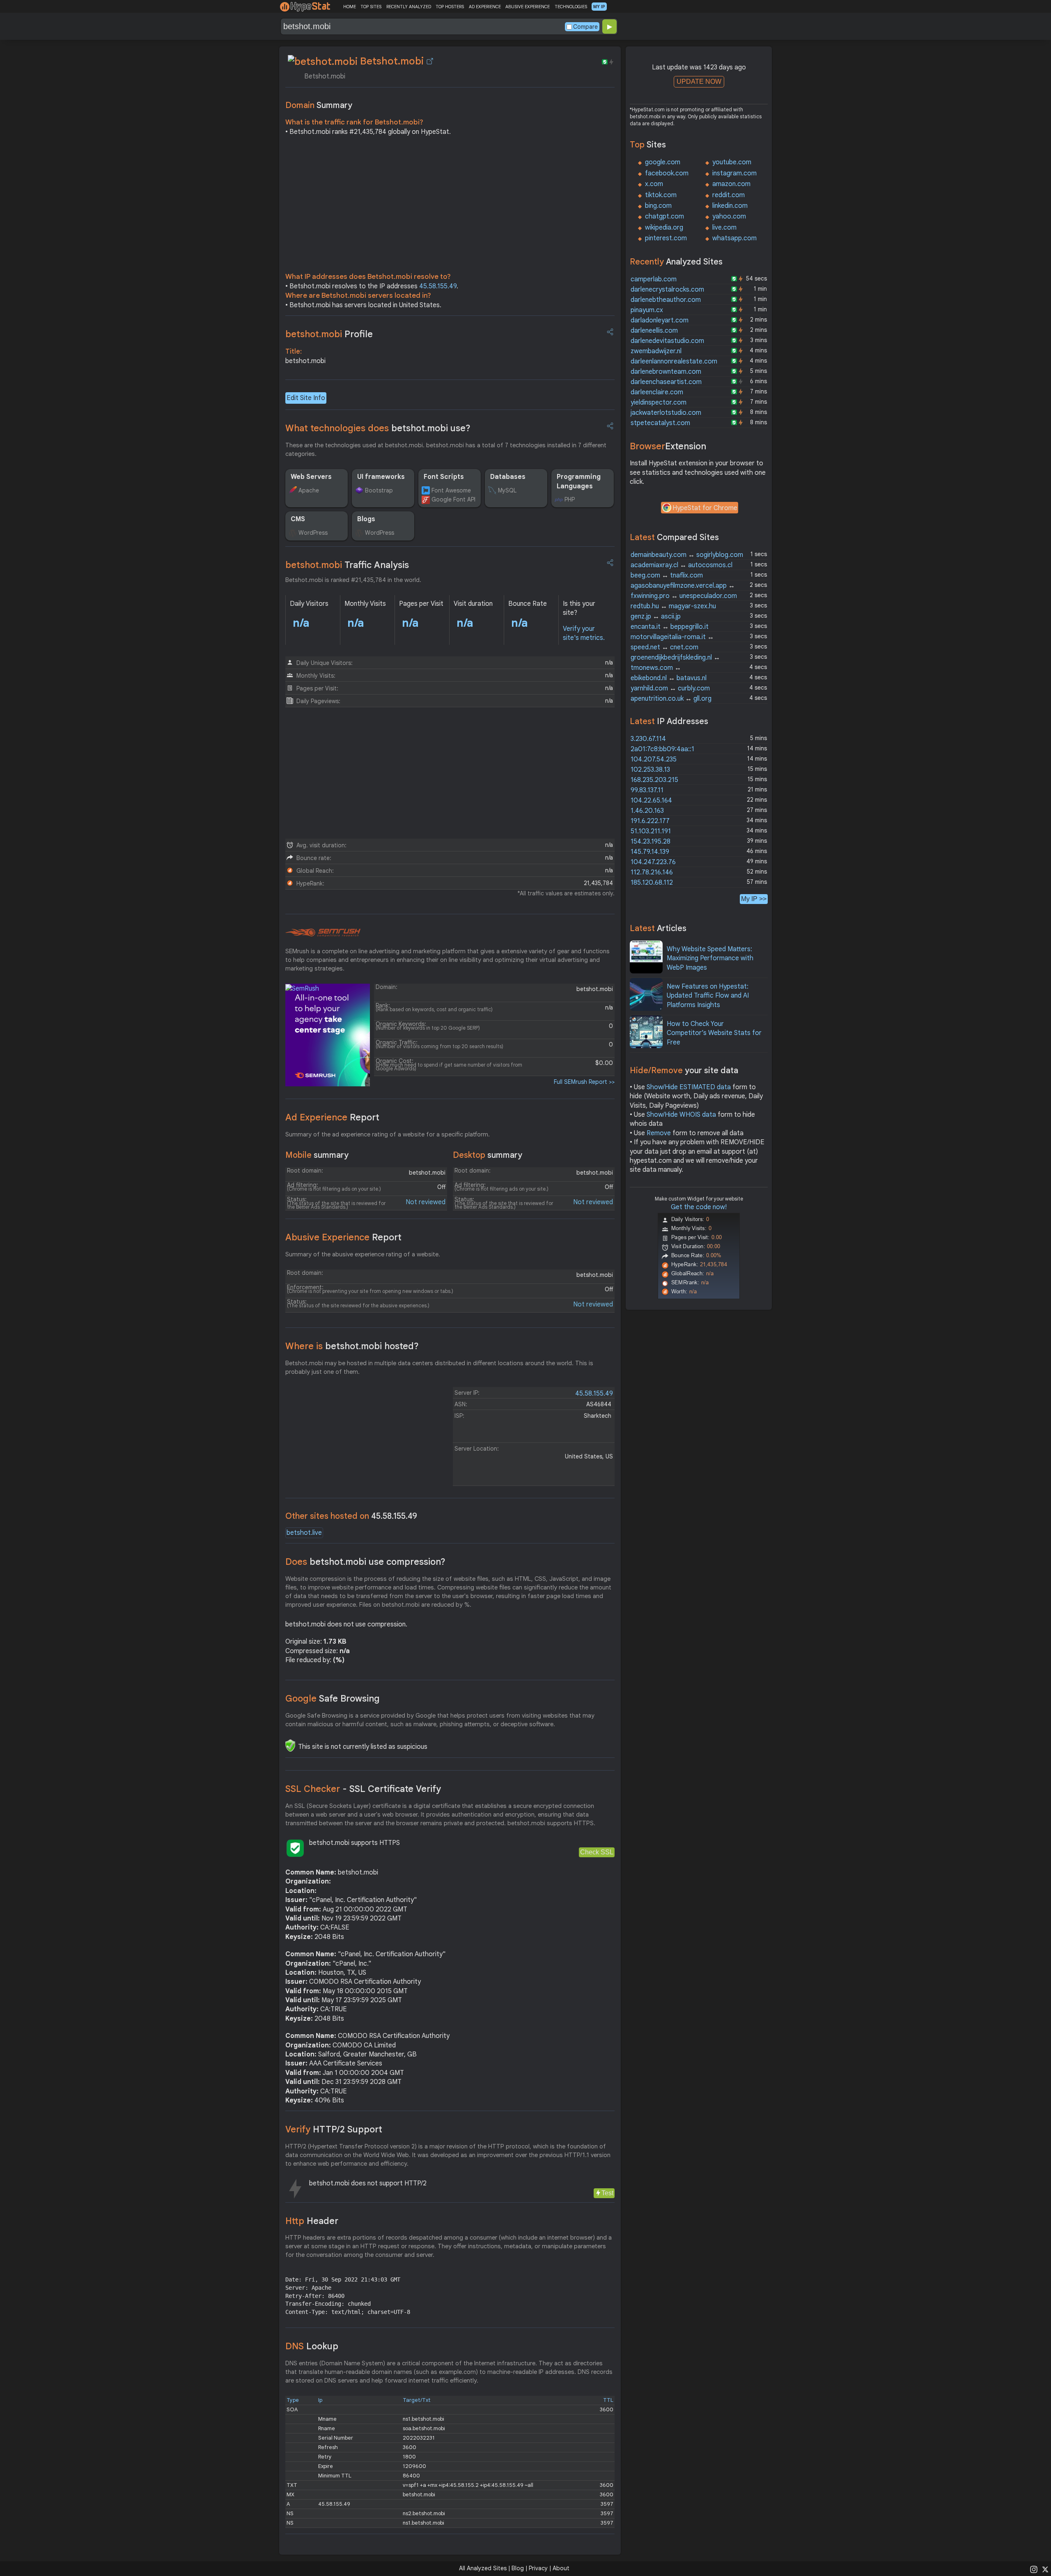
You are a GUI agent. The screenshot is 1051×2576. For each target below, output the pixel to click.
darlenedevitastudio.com (667, 341)
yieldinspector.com (659, 402)
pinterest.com (666, 238)
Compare (585, 27)
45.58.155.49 (438, 286)
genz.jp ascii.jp (656, 616)
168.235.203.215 (654, 780)
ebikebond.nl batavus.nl (669, 678)
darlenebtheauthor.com (666, 300)
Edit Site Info (306, 398)
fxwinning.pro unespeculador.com (684, 596)
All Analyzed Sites (483, 2568)
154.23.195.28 (651, 842)
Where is (352, 1346)
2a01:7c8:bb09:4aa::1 (662, 749)
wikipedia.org (664, 228)
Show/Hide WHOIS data (681, 1115)
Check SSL (597, 1852)
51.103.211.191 (651, 831)
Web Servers (311, 477)
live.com (724, 228)
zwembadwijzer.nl (656, 351)
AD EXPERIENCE (485, 7)
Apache (309, 490)
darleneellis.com (654, 331)
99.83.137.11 (647, 790)
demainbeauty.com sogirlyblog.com (687, 555)
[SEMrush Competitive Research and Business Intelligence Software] (323, 933)
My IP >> (754, 899)
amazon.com (731, 184)
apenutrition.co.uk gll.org (671, 699)
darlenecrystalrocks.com (667, 290)
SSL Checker (363, 1789)
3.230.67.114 (648, 739)
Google (333, 1699)
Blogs (366, 519)
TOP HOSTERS (450, 7)
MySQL (507, 490)
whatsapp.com (734, 238)
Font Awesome (451, 490)
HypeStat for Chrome (705, 508)
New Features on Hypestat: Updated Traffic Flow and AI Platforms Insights (708, 996)
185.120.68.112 (652, 883)
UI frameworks (381, 477)
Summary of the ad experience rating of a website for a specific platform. (388, 1134)
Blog (518, 2568)
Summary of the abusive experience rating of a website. (363, 1254)
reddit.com (729, 195)
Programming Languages (579, 481)
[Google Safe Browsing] (290, 1746)
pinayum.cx (647, 310)
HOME (350, 7)
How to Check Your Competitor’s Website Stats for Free (714, 1033)
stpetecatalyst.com (660, 423)
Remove (659, 1133)
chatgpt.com (664, 216)
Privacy (538, 2568)
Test (607, 2193)
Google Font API (453, 499)
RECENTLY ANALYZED (409, 7)
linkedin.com (730, 206)
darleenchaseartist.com (666, 382)
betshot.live (304, 1533)
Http (312, 2221)
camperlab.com (654, 279)
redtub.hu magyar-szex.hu (673, 606)
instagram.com (734, 173)
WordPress (313, 533)
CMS (298, 519)
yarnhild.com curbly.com (670, 688)
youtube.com (732, 162)
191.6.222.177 (650, 821)
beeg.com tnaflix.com (667, 575)
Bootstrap (379, 490)
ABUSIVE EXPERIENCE (528, 7)
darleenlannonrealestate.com (674, 361)
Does (365, 1562)
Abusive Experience (343, 1237)
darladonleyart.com (660, 320)
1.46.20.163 (647, 811)
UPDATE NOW (699, 82)
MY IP (599, 7)
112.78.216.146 (652, 872)
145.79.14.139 (650, 852)
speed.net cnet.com (664, 647)
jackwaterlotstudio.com (666, 413)
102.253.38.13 (650, 770)
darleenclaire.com (657, 392)
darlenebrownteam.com (666, 372)
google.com (663, 162)
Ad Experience (332, 1117)
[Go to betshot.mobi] (430, 61)
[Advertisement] (450, 206)
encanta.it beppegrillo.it (670, 627)
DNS (312, 2346)
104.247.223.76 (653, 862)
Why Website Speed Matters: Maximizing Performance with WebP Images (710, 958)
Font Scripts (444, 477)
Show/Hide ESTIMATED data (689, 1087)
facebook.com (667, 173)
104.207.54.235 (654, 759)
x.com (654, 184)
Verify (334, 2129)
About (561, 2568)
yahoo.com (729, 216)
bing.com (658, 206)
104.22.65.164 (651, 800)
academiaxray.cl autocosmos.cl (682, 565)
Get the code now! (699, 1207)
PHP (570, 499)
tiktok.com (661, 195)
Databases (508, 477)
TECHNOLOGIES (571, 7)
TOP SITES (371, 7)
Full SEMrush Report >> (584, 1082)
